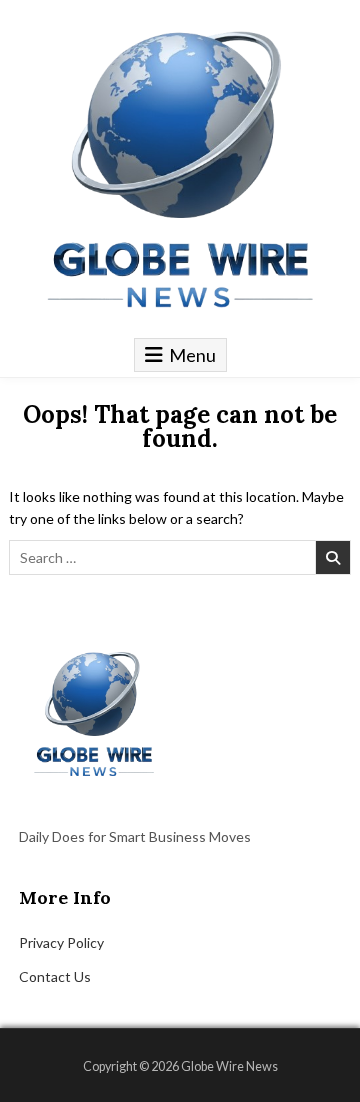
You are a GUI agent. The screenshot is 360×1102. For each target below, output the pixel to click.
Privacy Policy (61, 942)
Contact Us (55, 976)
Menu (192, 355)
